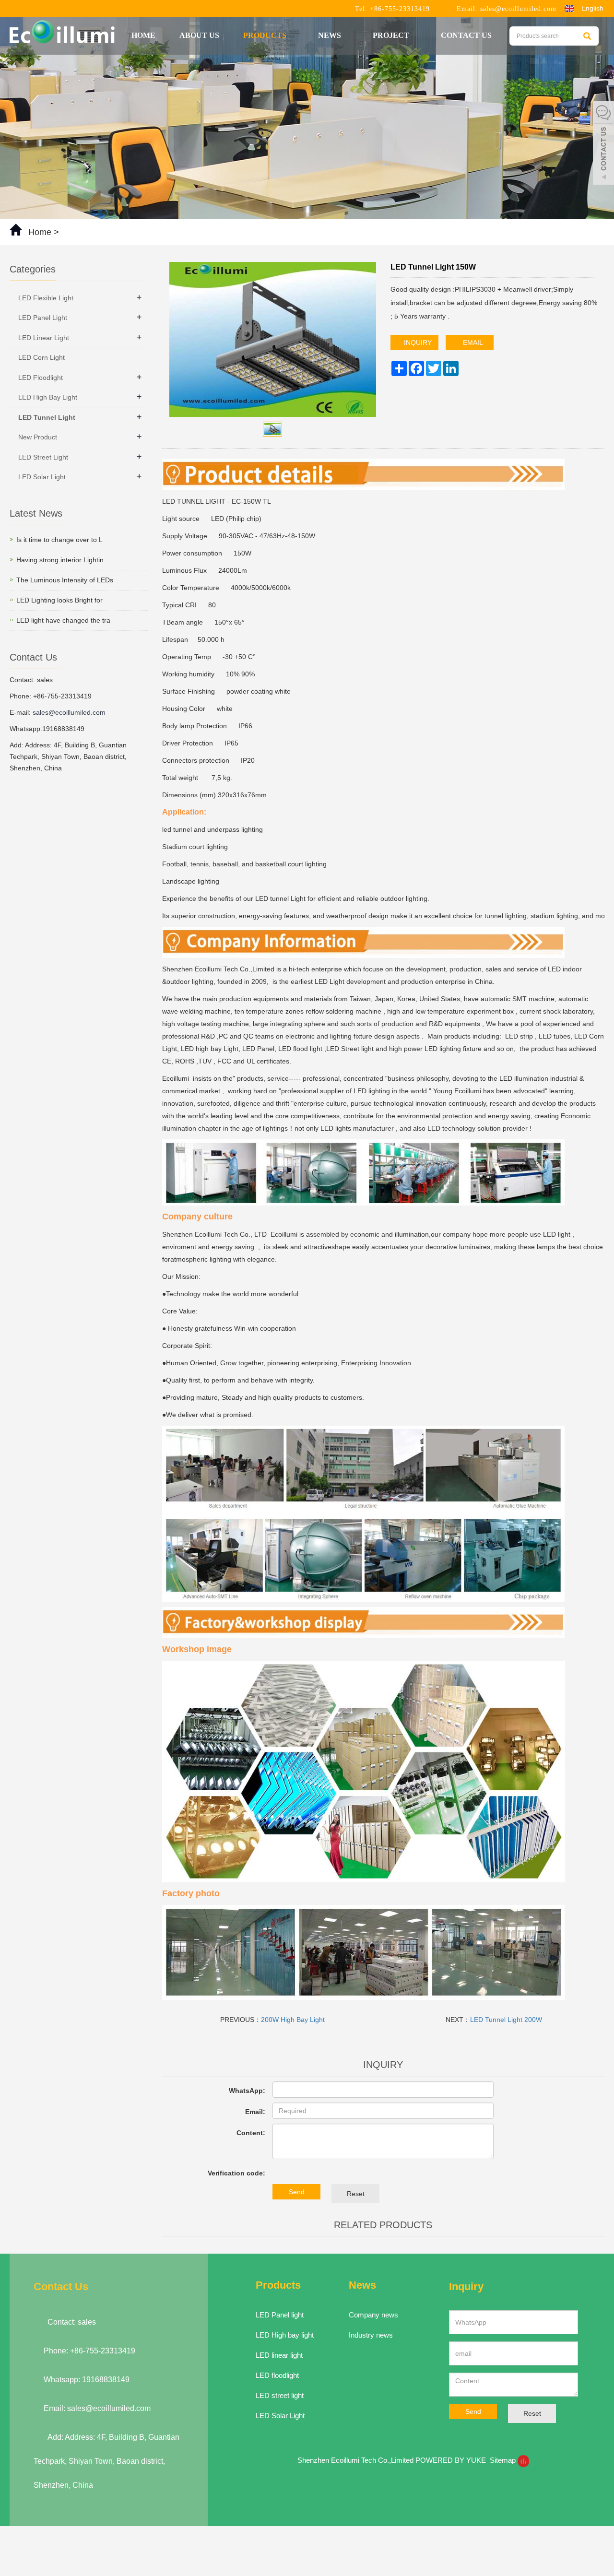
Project (392, 35)
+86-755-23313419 (399, 9)
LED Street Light (43, 457)
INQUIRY (417, 343)
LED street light (280, 2395)
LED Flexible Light (46, 298)
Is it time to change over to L (59, 540)
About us (199, 35)
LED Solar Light (42, 477)
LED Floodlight (41, 378)
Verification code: (236, 2173)
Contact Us (466, 35)
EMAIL (472, 343)
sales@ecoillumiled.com (518, 9)
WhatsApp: (247, 2091)
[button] (291, 35)
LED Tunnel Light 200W (506, 2020)
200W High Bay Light (293, 2020)
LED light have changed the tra (63, 620)
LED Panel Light (43, 318)
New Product (38, 437)
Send (297, 2192)
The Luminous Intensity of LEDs (65, 580)
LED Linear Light (44, 338)
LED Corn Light (41, 357)
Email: (255, 2112)
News (331, 35)
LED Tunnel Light (47, 417)
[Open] (603, 144)
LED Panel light (280, 2315)
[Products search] (587, 36)
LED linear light (279, 2355)
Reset (356, 2194)
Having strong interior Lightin (60, 560)
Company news (373, 2315)
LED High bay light (285, 2335)
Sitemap (503, 2460)
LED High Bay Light (48, 397)
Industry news (371, 2335)
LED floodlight (277, 2375)
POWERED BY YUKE (452, 2460)
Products (266, 35)
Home (143, 35)
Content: (251, 2133)
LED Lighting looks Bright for (59, 600)
